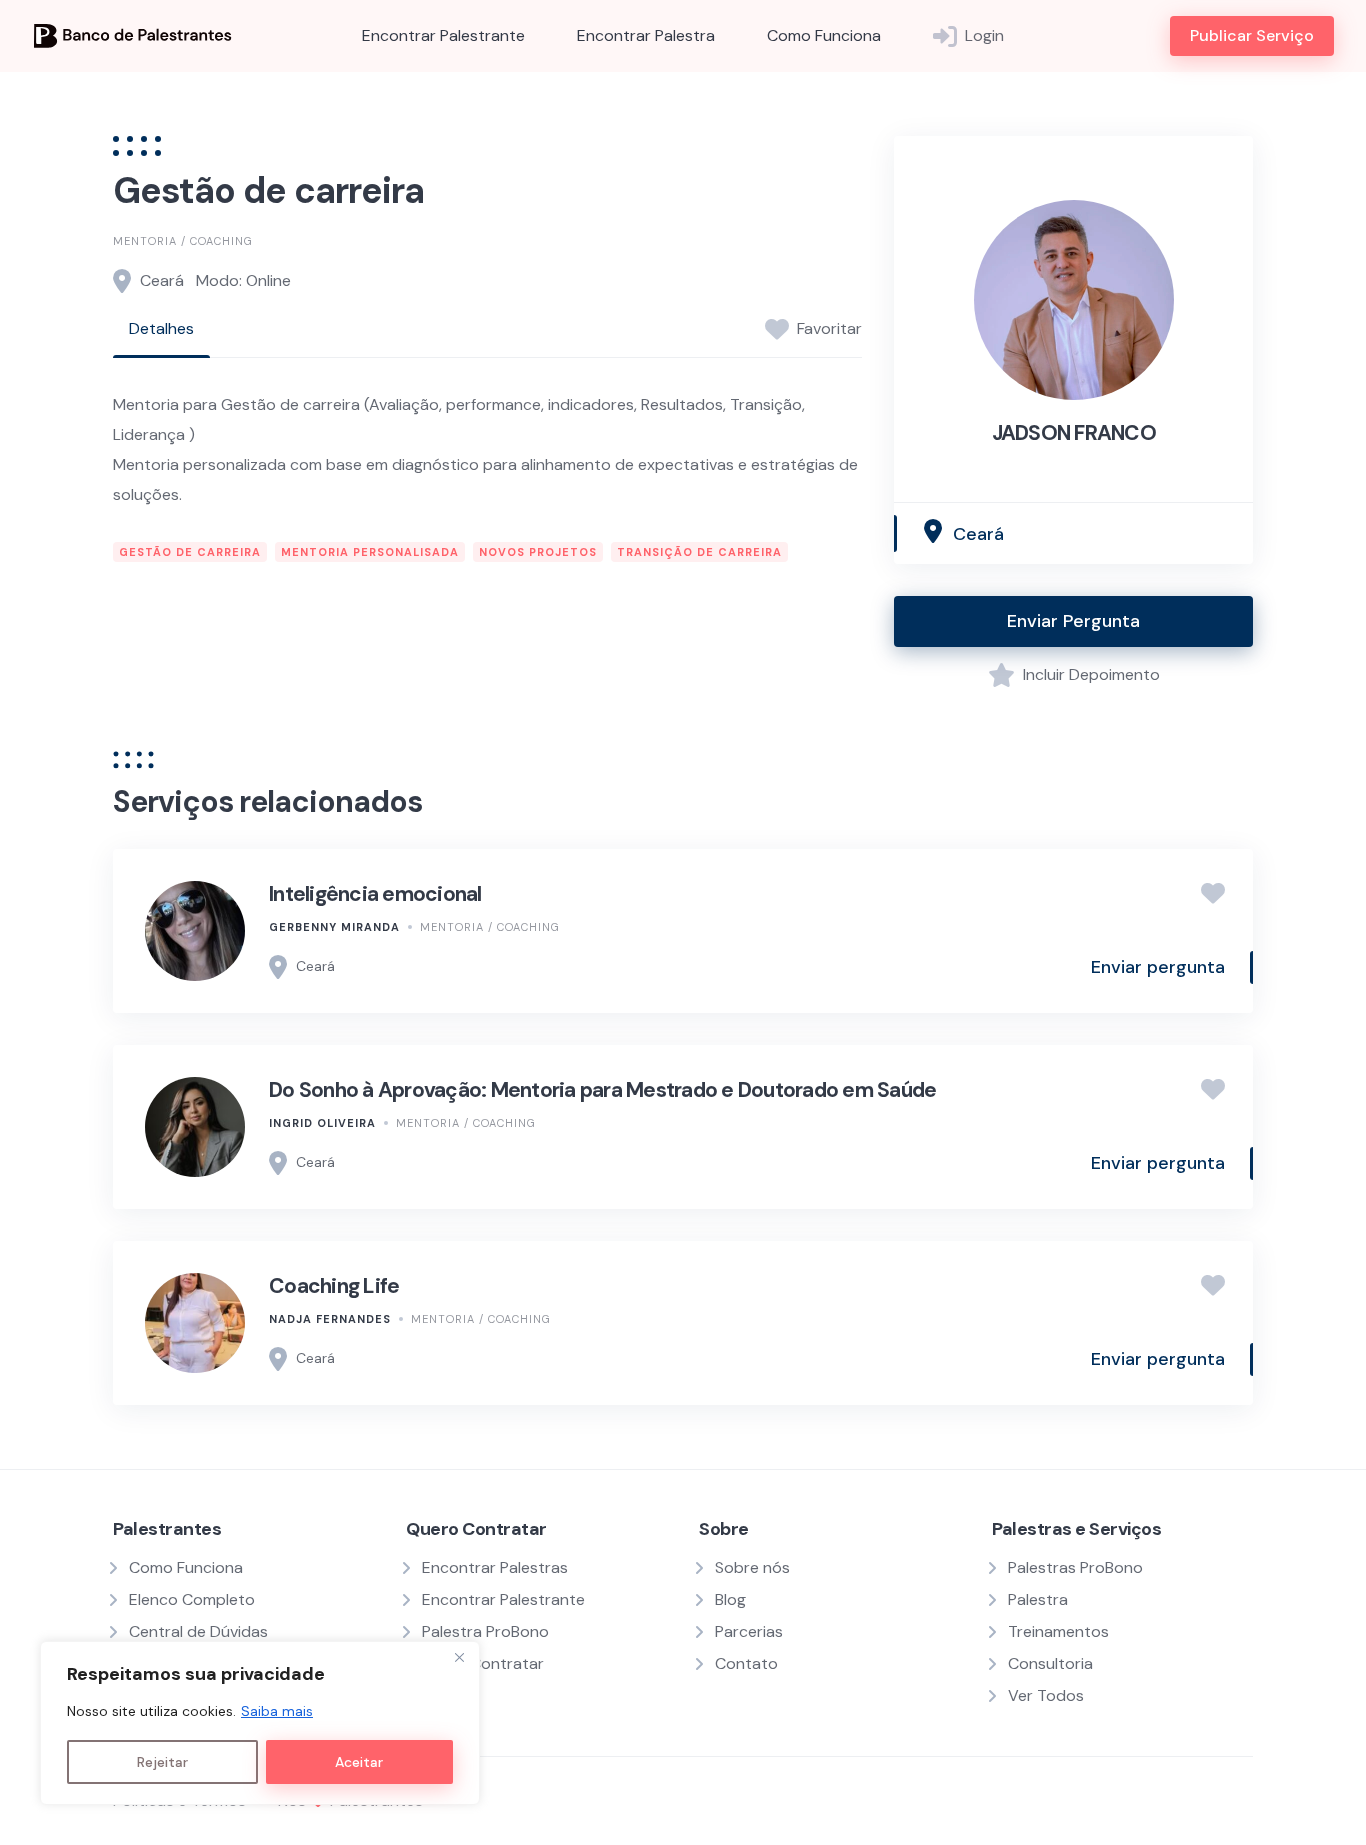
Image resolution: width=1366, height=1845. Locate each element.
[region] (260, 1723)
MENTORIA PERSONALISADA (370, 552)
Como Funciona (824, 35)
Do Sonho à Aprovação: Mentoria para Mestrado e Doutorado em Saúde (602, 1090)
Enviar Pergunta (1073, 621)
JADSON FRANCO (1074, 433)
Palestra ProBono (485, 1631)
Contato (746, 1663)
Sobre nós (752, 1567)
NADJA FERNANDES (330, 1319)
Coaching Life (334, 1286)
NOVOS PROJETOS (538, 552)
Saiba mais (277, 1711)
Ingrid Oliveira (322, 1123)
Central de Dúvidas (198, 1631)
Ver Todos (1046, 1695)
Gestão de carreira (190, 552)
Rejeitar (162, 1762)
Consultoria (1050, 1663)
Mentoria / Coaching (183, 241)
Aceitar (359, 1762)
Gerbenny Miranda (334, 927)
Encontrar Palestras (495, 1567)
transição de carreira (699, 552)
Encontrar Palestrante (443, 35)
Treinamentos (1058, 1631)
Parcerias (749, 1631)
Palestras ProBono (1075, 1567)
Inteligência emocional (375, 894)
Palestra (1038, 1599)
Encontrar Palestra (646, 35)
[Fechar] (459, 1658)
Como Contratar (483, 1663)
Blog (730, 1599)
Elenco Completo (192, 1599)
